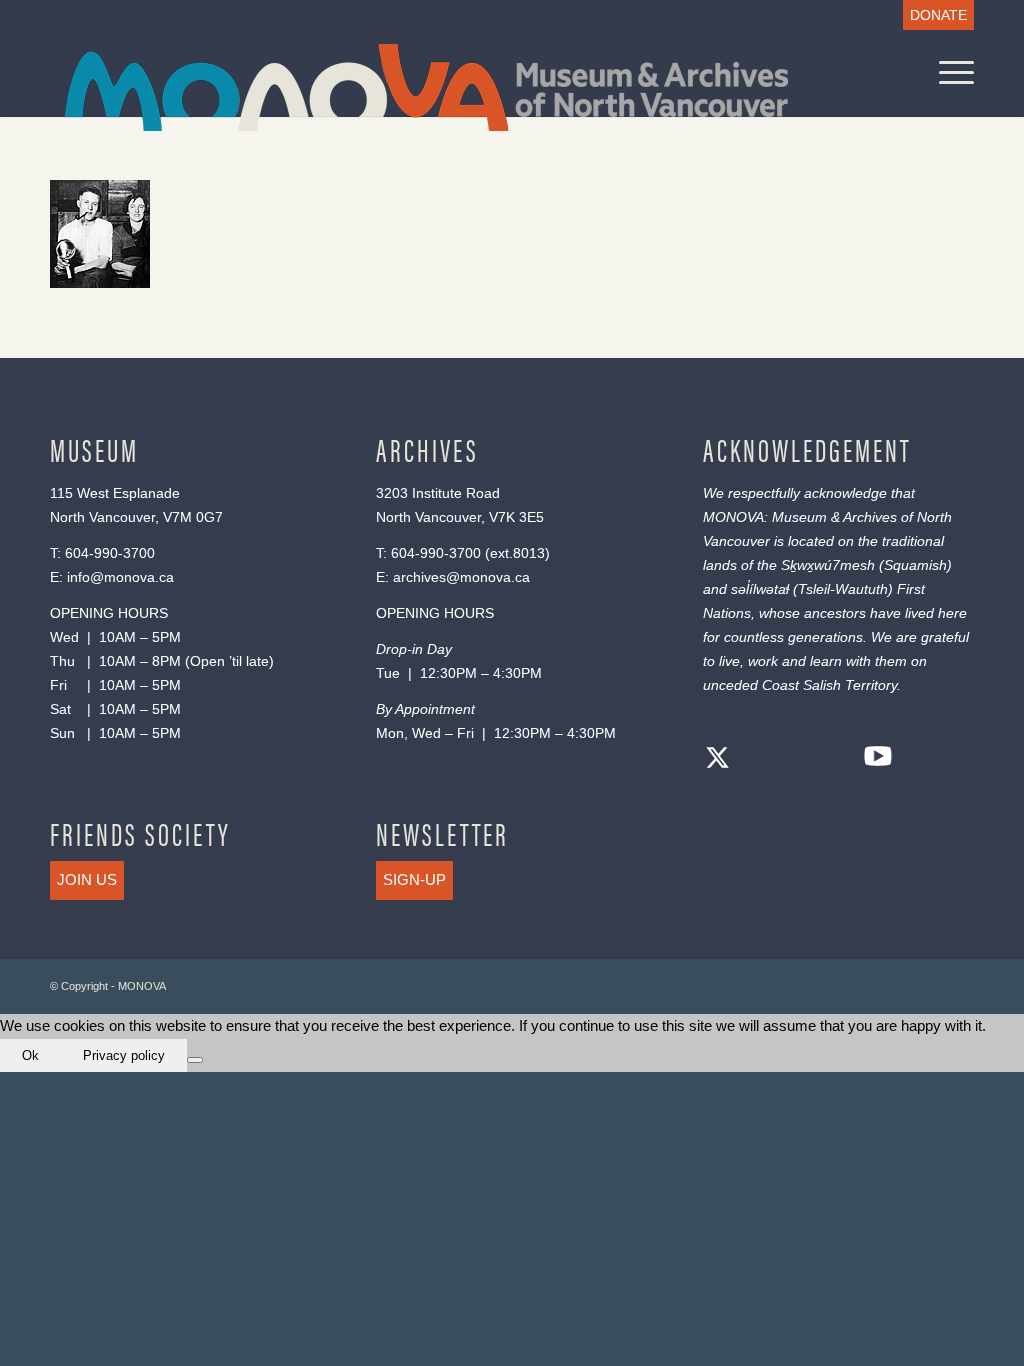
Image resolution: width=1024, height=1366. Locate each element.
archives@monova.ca (461, 577)
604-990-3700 (110, 553)
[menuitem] (933, 15)
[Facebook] (758, 760)
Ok (30, 1055)
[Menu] (950, 72)
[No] (195, 1060)
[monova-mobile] (426, 87)
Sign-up (414, 879)
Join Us (87, 879)
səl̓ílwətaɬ (760, 589)
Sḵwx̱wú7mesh (828, 565)
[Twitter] (718, 760)
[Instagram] (798, 760)
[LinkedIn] (838, 760)
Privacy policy (124, 1055)
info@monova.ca (120, 577)
